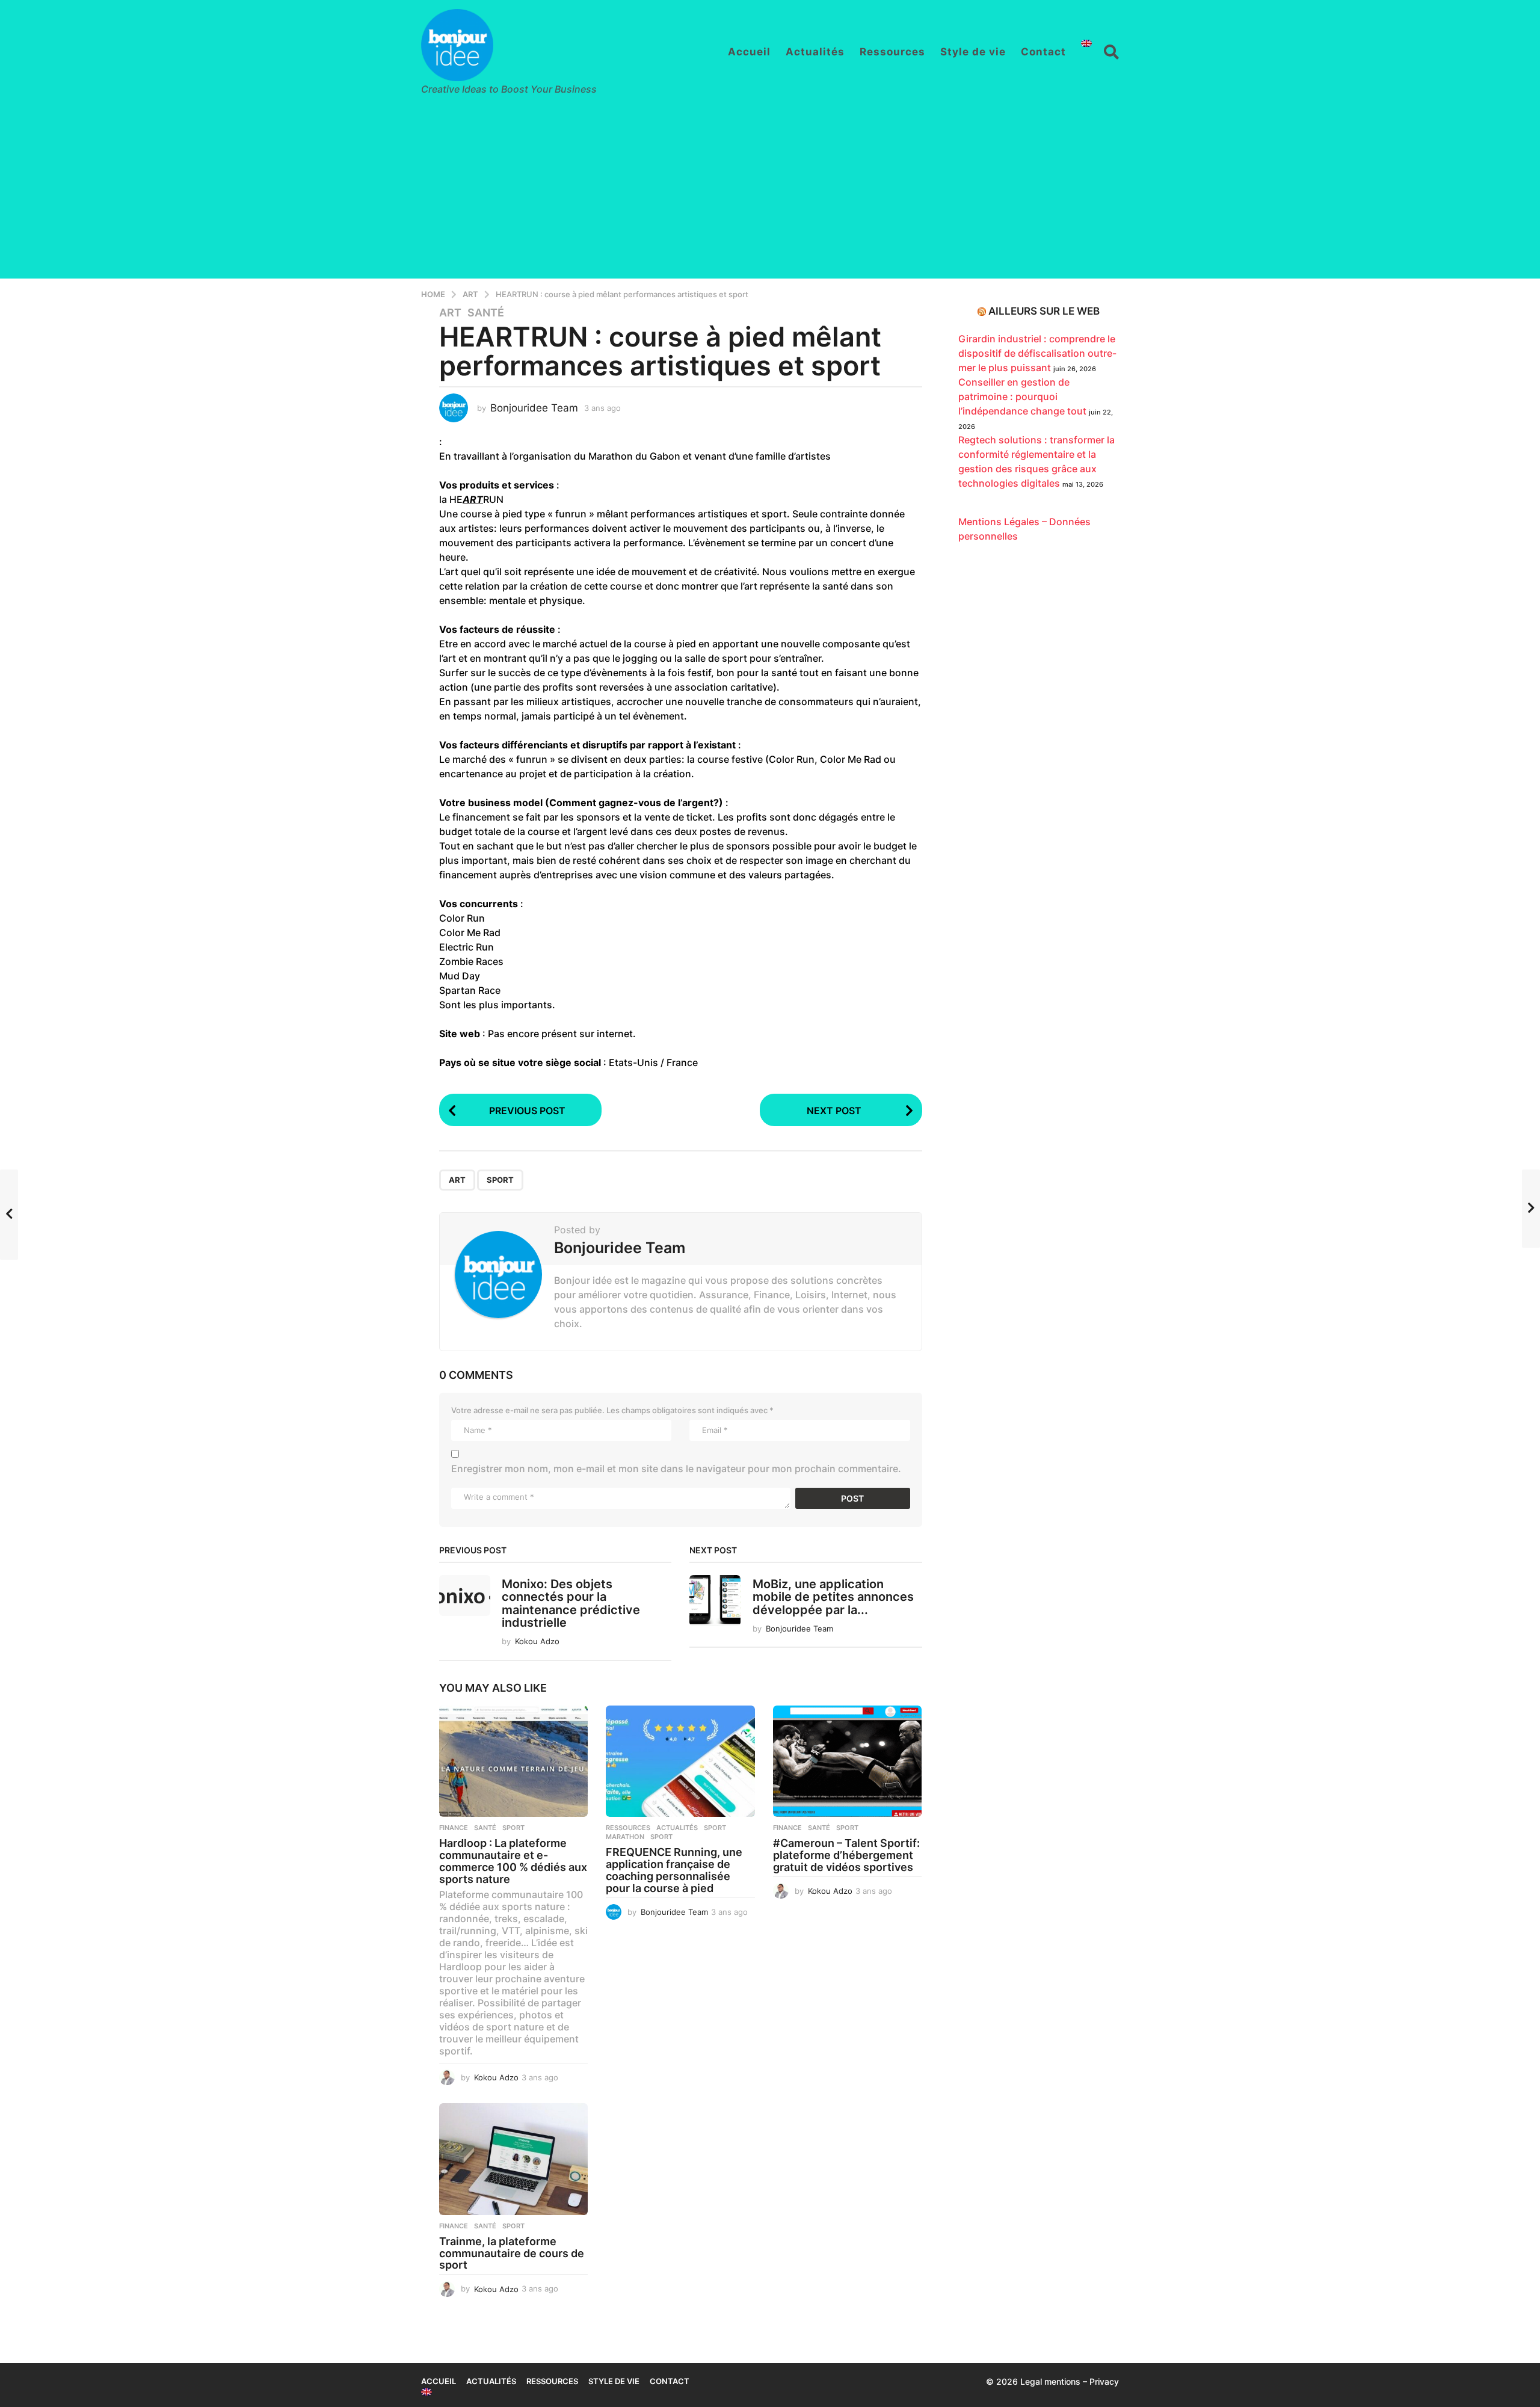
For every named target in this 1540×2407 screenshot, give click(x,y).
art (457, 1180)
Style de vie (973, 52)
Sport (715, 1828)
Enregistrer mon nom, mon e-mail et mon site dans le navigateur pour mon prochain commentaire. (676, 1469)
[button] (1111, 52)
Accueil (749, 52)
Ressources (892, 52)
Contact (1043, 52)
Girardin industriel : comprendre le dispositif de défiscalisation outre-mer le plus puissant (1037, 353)
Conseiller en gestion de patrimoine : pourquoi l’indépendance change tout (1022, 396)
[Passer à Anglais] (1086, 43)
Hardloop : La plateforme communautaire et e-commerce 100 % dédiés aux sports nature (513, 1861)
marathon (625, 1837)
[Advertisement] (770, 194)
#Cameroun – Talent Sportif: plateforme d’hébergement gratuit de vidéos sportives (846, 1855)
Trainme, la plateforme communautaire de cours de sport (512, 2253)
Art (450, 313)
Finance (454, 1828)
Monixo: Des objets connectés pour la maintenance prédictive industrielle (571, 1603)
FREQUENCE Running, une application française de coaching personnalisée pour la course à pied (674, 1870)
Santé (486, 313)
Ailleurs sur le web (1044, 311)
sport (500, 1180)
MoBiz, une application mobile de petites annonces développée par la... (833, 1597)
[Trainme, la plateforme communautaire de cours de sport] (513, 2159)
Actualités (815, 52)
